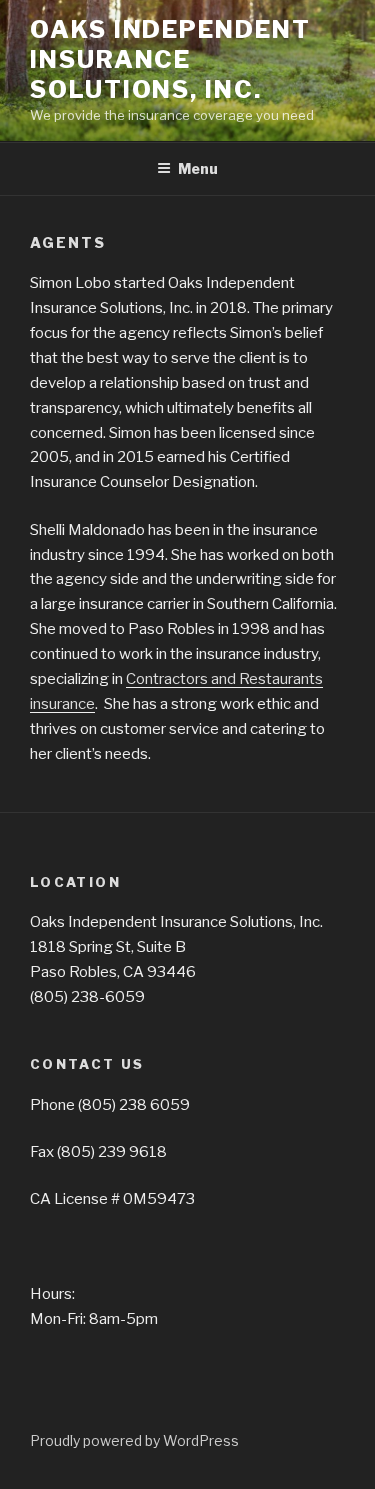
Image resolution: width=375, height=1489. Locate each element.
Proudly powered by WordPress (134, 1440)
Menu (198, 168)
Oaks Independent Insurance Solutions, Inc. (170, 59)
